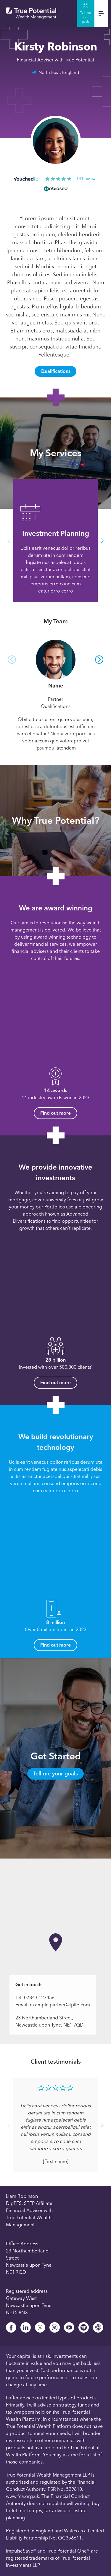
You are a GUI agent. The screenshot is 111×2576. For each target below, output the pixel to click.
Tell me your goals (55, 1774)
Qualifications (55, 371)
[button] (9, 541)
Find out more (55, 1113)
